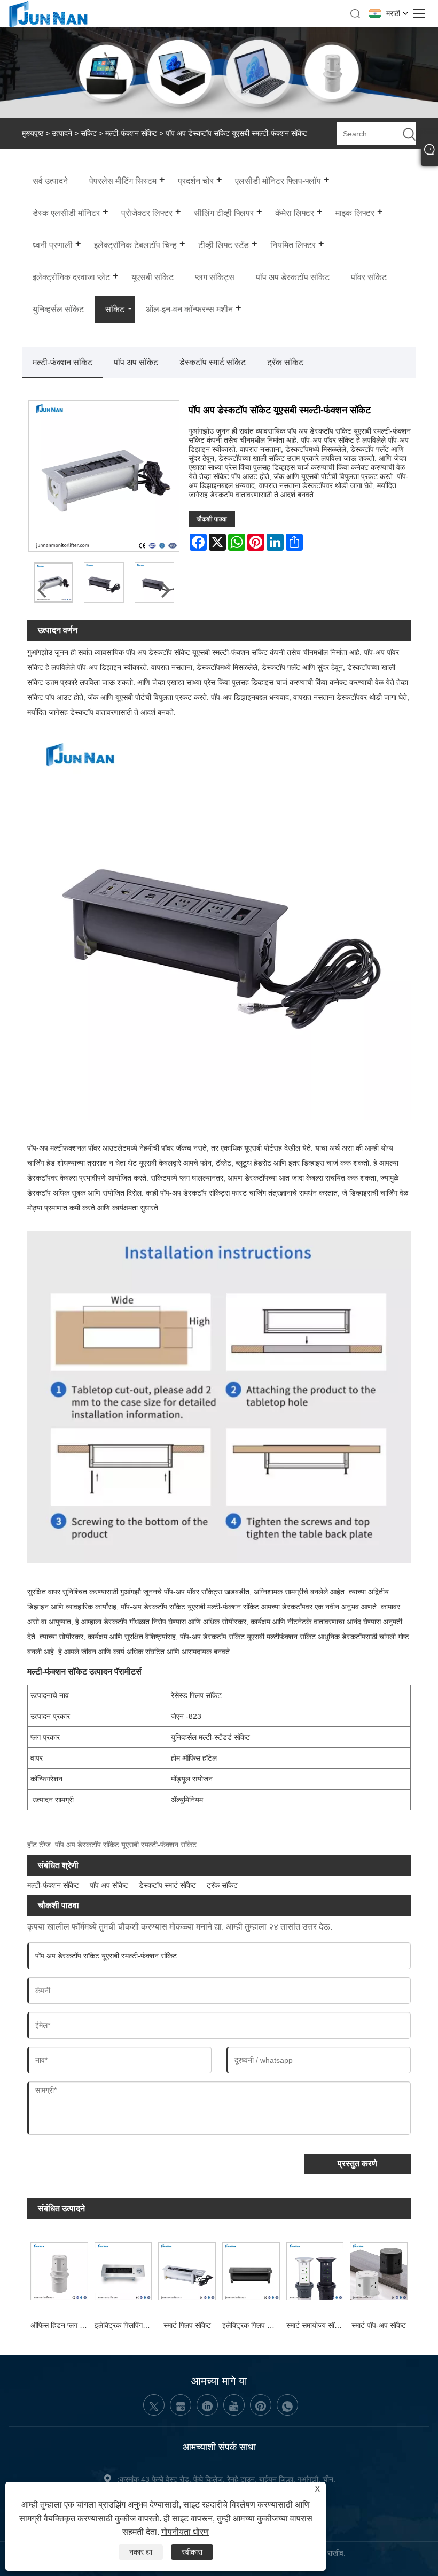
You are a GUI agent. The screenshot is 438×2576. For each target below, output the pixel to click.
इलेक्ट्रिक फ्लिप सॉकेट (253, 2325)
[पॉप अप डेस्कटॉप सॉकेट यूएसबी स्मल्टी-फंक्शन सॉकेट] (104, 582)
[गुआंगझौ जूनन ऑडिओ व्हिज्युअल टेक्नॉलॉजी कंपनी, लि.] (48, 26)
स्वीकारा (192, 2552)
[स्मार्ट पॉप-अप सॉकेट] (379, 2270)
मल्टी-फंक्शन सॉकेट (131, 133)
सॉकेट (89, 133)
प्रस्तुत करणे (357, 2164)
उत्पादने (62, 133)
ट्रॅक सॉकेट (285, 362)
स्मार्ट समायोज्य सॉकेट (315, 2325)
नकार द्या (141, 2552)
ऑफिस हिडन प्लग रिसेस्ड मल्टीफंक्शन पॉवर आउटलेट (61, 2325)
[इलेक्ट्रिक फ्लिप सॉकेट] (251, 2270)
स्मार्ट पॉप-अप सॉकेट (379, 2325)
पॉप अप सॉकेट (136, 362)
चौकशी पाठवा (212, 519)
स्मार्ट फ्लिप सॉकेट (187, 2325)
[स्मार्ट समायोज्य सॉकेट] (315, 2270)
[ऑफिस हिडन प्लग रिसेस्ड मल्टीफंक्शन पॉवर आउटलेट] (59, 2270)
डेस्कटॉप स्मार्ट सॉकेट (213, 362)
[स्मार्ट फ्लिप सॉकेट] (187, 2270)
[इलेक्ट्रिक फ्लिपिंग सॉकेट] (123, 2270)
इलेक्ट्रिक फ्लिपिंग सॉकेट (125, 2325)
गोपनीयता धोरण (185, 2532)
